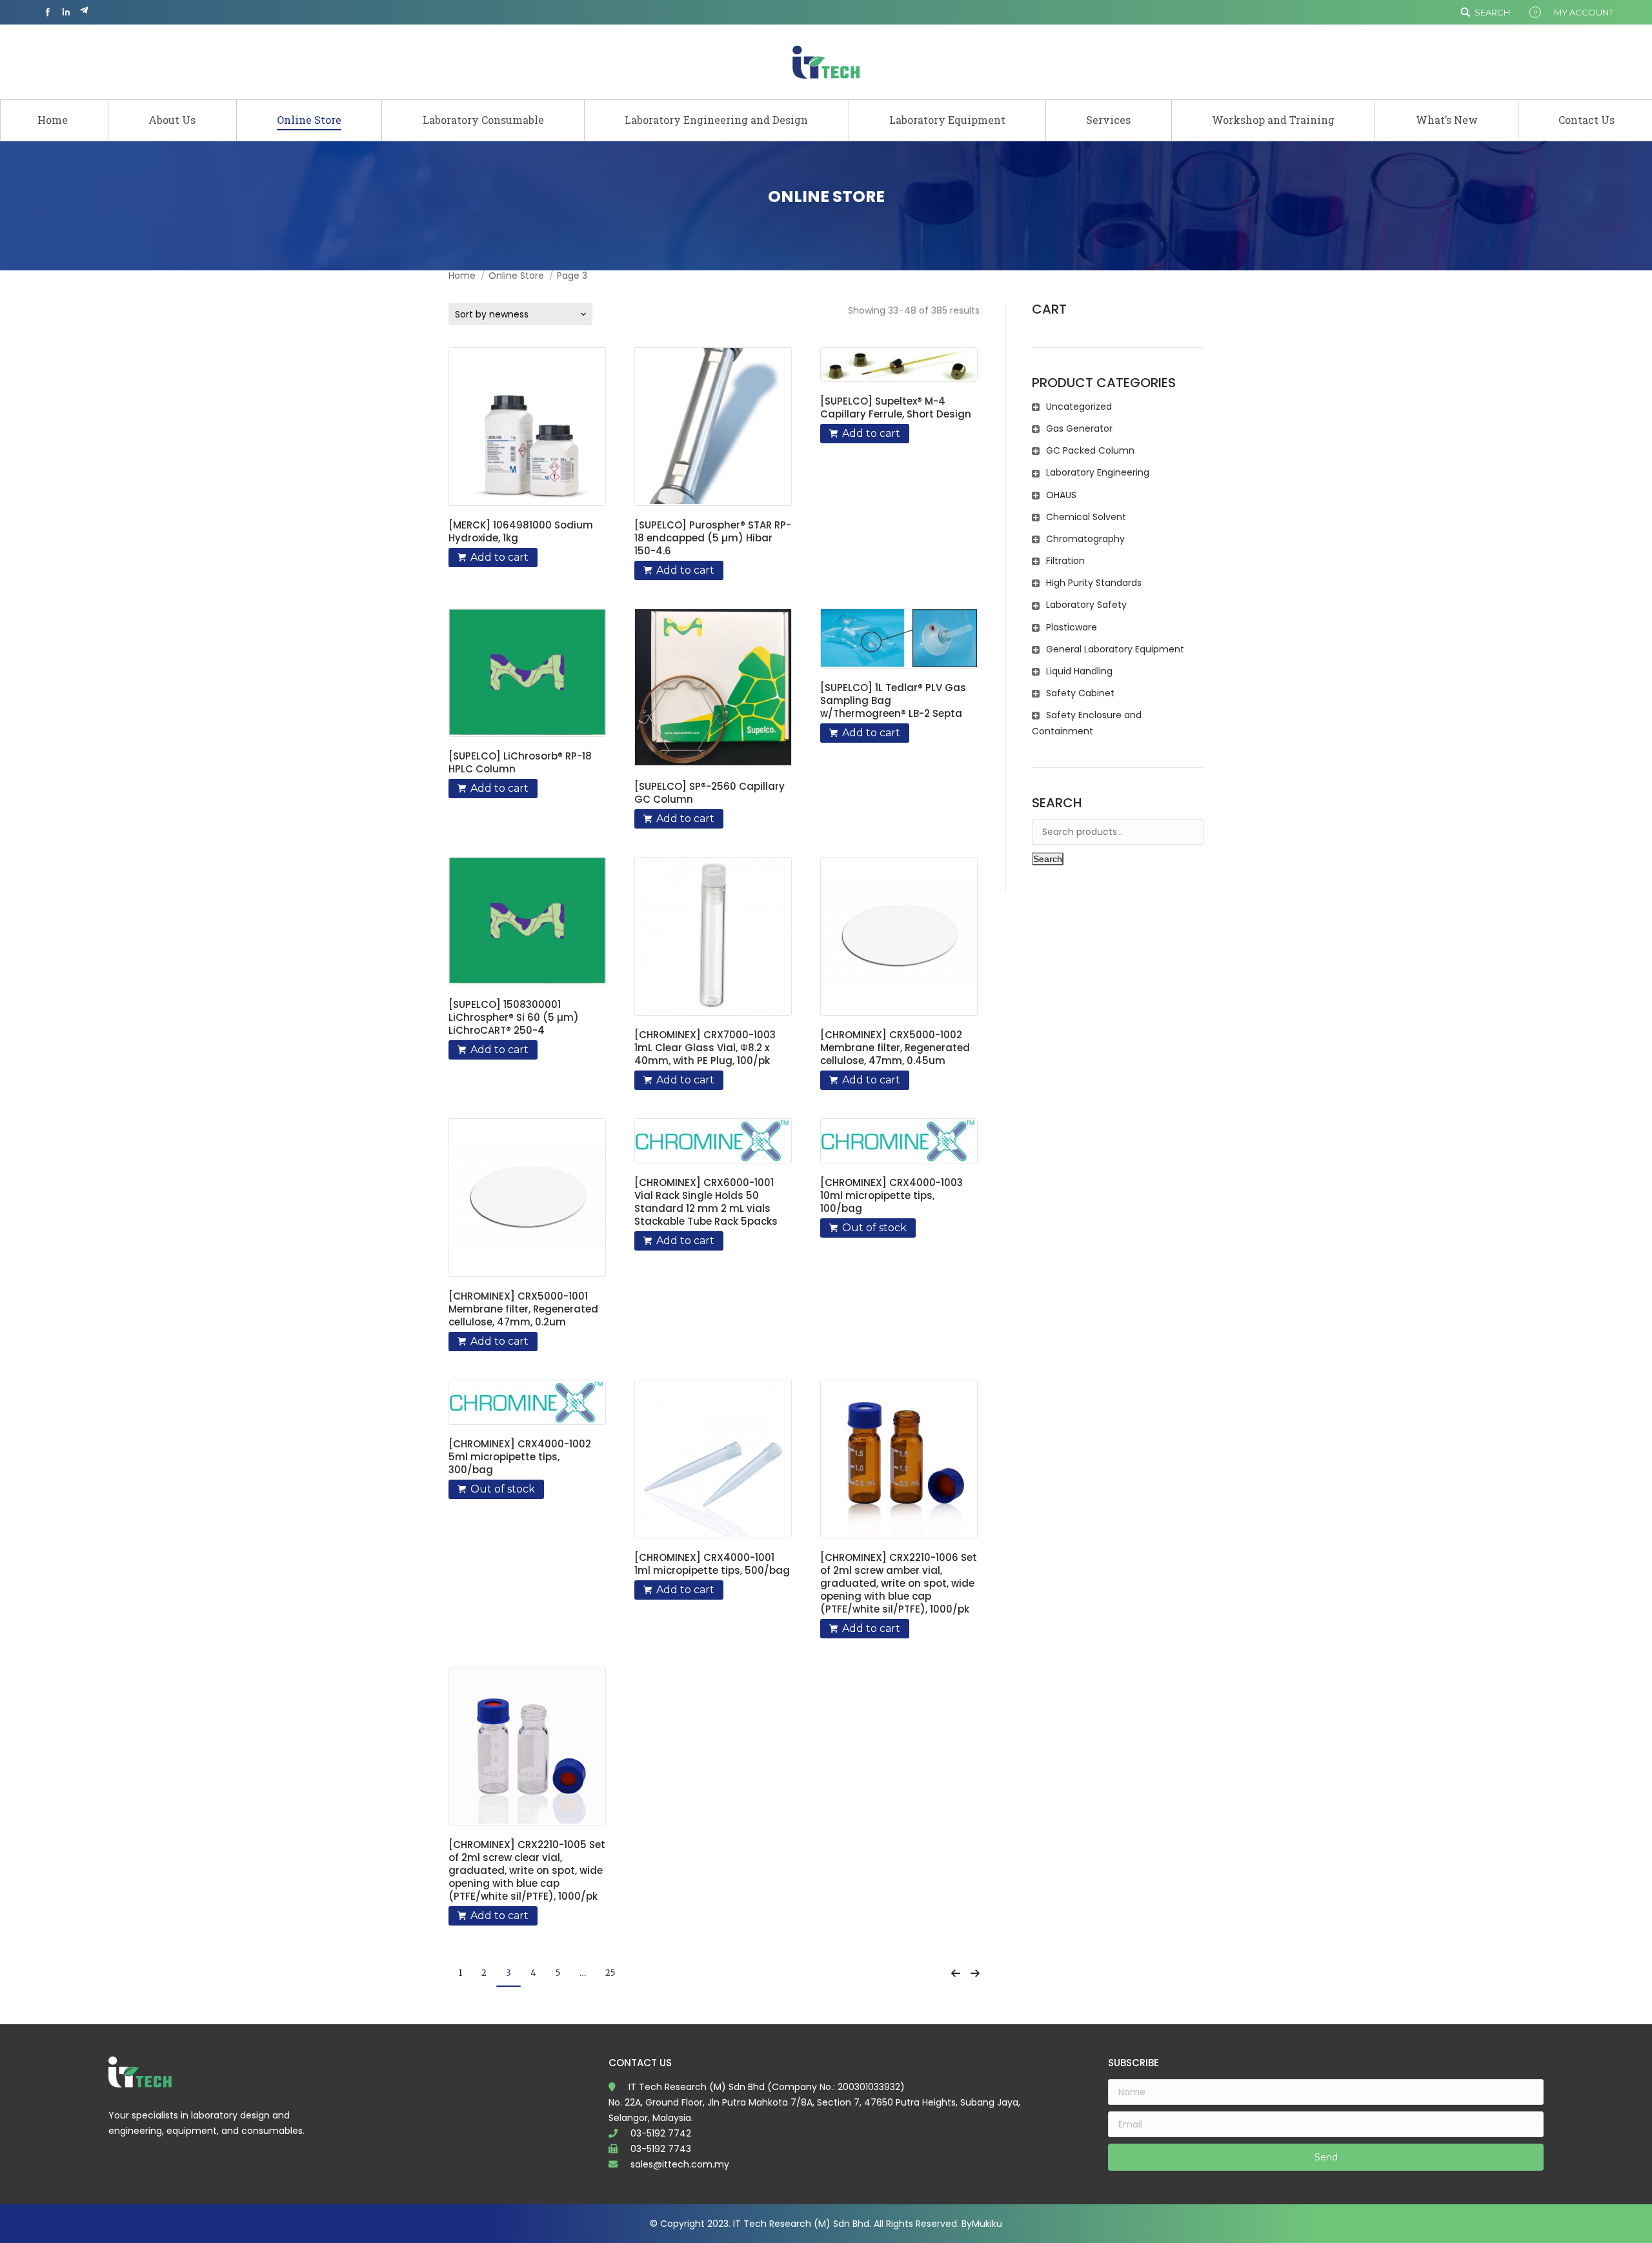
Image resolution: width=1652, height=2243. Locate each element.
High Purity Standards (1094, 583)
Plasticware (1072, 627)
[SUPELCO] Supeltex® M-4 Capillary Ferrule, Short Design (896, 408)
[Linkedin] (66, 12)
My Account (1584, 12)
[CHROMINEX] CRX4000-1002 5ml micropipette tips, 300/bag (520, 1457)
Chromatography (1085, 539)
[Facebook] (48, 12)
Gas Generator (1079, 428)
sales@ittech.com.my (680, 2164)
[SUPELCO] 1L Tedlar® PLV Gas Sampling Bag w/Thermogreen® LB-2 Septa (893, 701)
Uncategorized (1079, 407)
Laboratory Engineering (1098, 472)
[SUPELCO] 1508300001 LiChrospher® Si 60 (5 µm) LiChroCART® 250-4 (514, 1018)
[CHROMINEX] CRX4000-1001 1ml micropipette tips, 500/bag (712, 1564)
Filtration (1065, 561)
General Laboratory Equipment (1115, 649)
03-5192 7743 (661, 2149)
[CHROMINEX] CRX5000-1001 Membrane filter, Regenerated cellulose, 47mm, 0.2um (523, 1309)
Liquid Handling (1079, 671)
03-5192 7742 (661, 2133)
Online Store (516, 276)
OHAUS (1061, 495)
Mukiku (987, 2224)
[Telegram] (84, 12)
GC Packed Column (1090, 450)
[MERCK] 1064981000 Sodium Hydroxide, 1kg (521, 532)
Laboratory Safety (1086, 605)
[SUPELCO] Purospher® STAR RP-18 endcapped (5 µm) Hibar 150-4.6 (713, 538)
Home (462, 276)
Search (1492, 12)
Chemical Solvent (1086, 517)
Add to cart (499, 557)
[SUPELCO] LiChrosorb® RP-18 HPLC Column (520, 763)
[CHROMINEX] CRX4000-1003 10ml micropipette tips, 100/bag (891, 1196)
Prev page (956, 1973)
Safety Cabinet (1080, 693)
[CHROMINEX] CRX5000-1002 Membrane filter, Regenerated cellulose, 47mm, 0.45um (895, 1048)
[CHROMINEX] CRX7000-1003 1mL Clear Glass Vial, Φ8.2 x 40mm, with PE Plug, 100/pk (705, 1048)
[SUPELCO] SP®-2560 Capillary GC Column (710, 793)
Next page (975, 1973)
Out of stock (874, 1228)
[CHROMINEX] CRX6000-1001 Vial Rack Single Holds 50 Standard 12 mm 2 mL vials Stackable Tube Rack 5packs (706, 1202)
